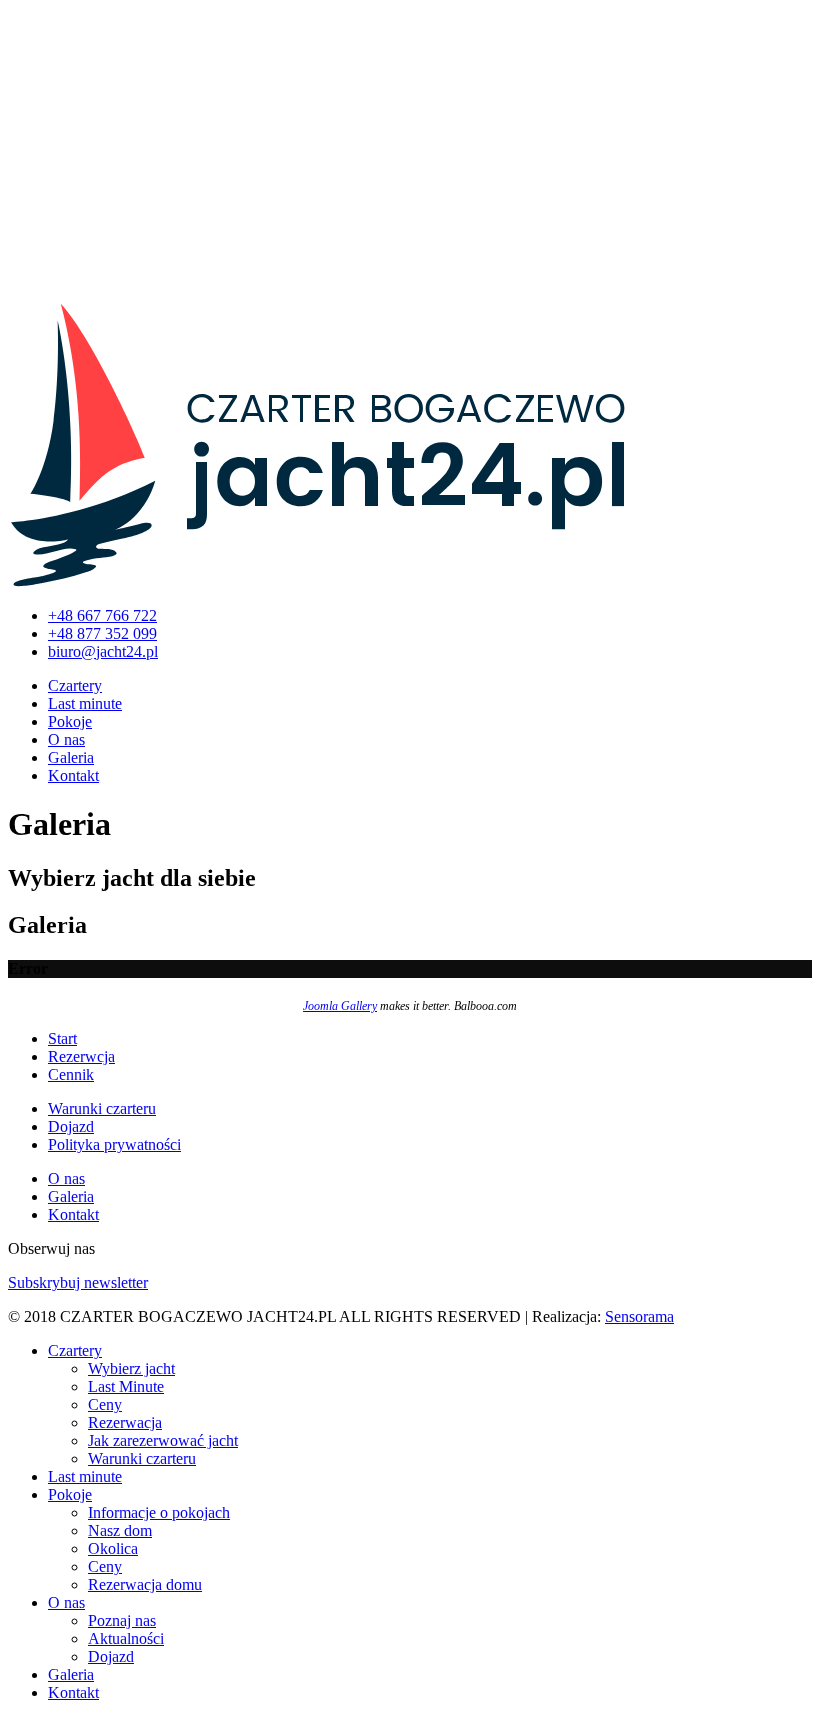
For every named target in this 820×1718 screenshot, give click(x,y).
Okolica (113, 1548)
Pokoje (70, 721)
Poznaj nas (122, 1620)
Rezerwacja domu (145, 1584)
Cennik (71, 1074)
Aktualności (126, 1638)
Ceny (105, 1404)
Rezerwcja (81, 1056)
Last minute (85, 703)
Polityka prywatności (114, 1144)
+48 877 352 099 (102, 633)
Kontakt (73, 775)
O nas (66, 739)
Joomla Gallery (340, 1006)
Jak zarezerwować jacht (163, 1440)
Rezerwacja (125, 1422)
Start (62, 1038)
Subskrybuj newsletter (78, 1282)
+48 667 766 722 (102, 615)
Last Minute (126, 1386)
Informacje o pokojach (159, 1512)
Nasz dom (120, 1530)
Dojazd (71, 1126)
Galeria (71, 757)
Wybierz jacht (131, 1368)
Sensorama (639, 1316)
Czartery (75, 685)
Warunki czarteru (102, 1108)
